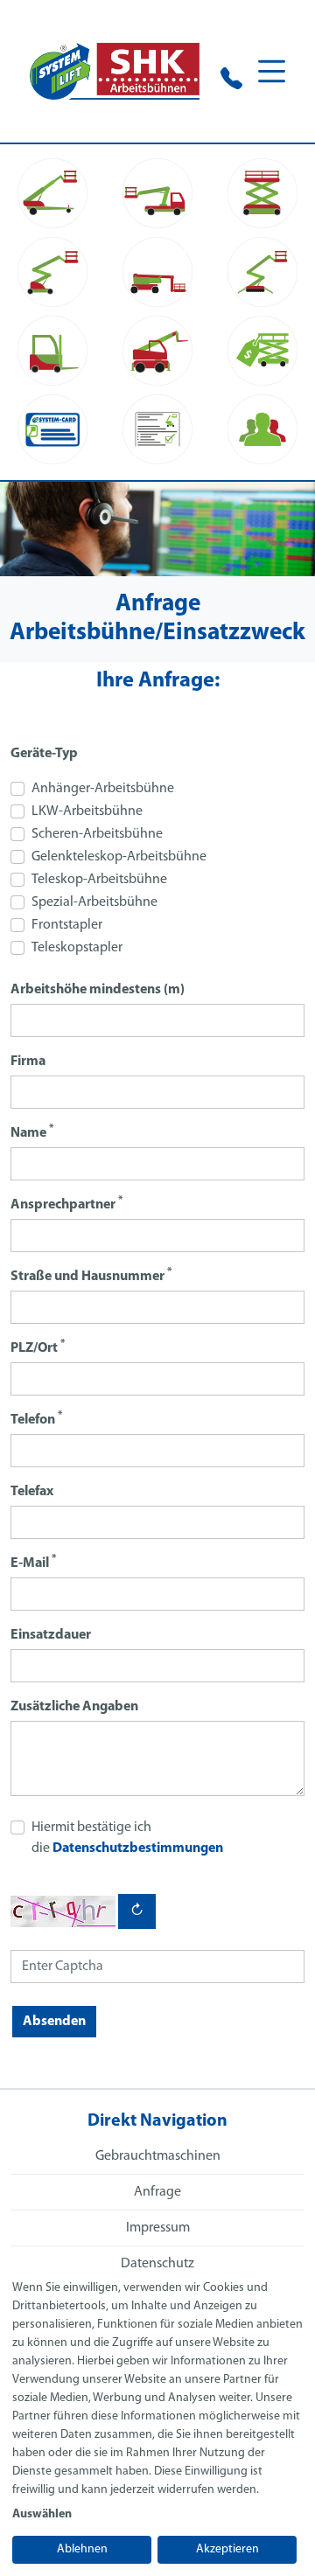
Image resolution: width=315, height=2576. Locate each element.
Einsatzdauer (51, 1635)
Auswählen (42, 2514)
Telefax (32, 1492)
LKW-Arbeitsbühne (87, 811)
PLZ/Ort (38, 1347)
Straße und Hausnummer (91, 1275)
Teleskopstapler (77, 948)
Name (32, 1132)
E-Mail (33, 1562)
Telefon (36, 1419)
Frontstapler (67, 925)
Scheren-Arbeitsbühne (97, 834)
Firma (28, 1062)
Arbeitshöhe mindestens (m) (98, 990)
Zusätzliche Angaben (74, 1707)
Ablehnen (82, 2549)
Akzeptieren (227, 2549)
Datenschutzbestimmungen (138, 1848)
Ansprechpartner (66, 1204)
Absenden (54, 2022)
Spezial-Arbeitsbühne (94, 902)
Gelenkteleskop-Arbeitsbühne (119, 857)
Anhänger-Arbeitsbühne (103, 789)
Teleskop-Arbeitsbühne (99, 880)
